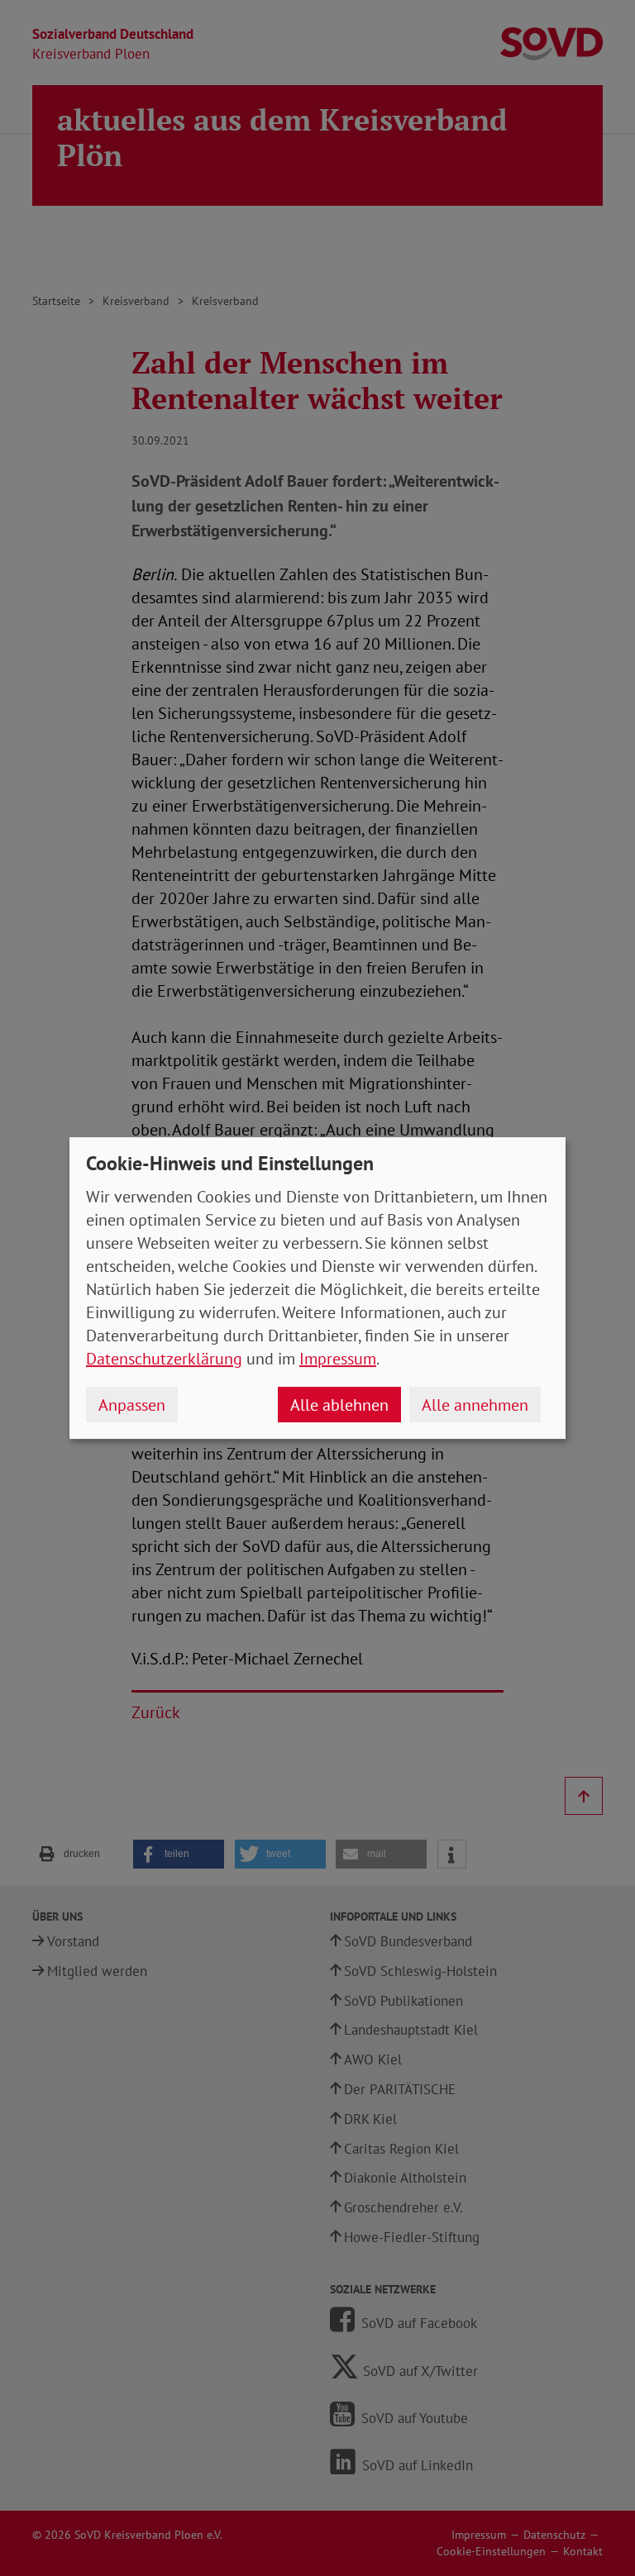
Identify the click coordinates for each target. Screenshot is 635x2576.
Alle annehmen (475, 1405)
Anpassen (132, 1405)
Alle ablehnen (339, 1405)
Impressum (338, 1359)
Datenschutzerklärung (164, 1359)
